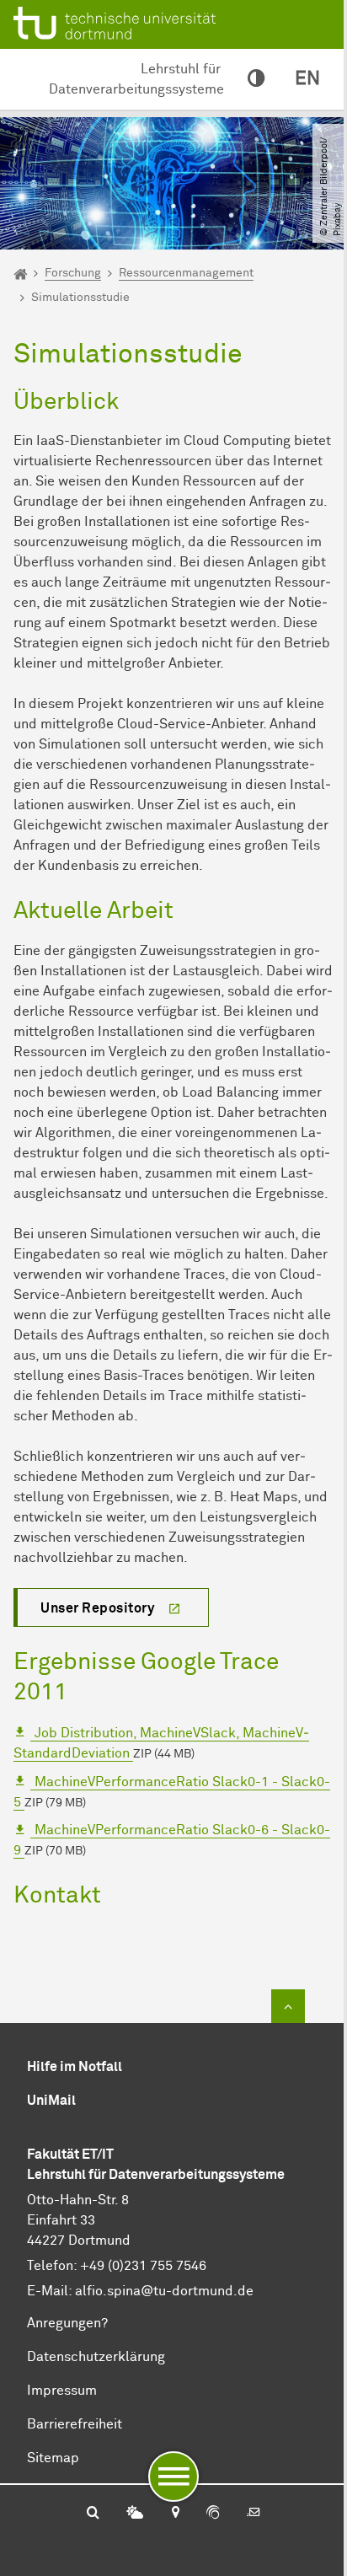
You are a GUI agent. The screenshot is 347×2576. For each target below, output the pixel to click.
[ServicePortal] (213, 2514)
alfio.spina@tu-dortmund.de (164, 2291)
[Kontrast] (256, 79)
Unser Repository (97, 1608)
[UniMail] (254, 2514)
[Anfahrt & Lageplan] (175, 2514)
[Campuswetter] (135, 2514)
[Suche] (93, 2514)
